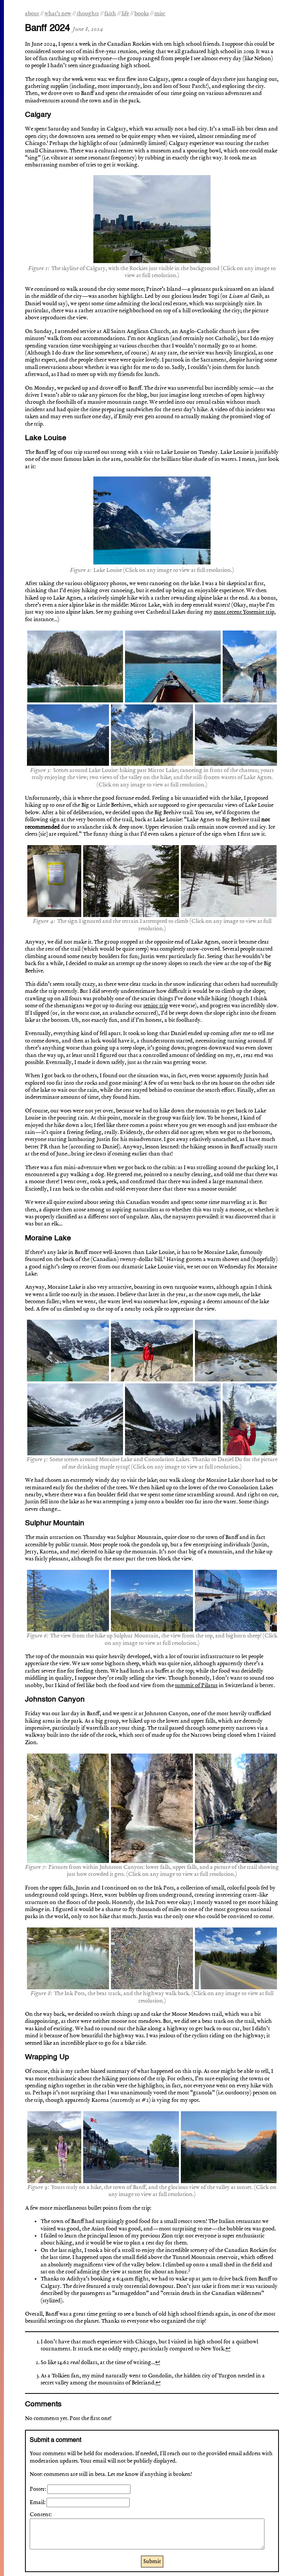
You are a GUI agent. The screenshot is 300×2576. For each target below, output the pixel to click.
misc (160, 14)
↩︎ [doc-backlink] (228, 2349)
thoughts (88, 14)
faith (110, 14)
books (142, 14)
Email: (38, 2503)
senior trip (156, 1006)
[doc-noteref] (47, 143)
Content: (41, 2515)
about (32, 14)
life (125, 14)
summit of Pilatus (196, 1686)
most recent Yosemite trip (244, 612)
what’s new (58, 14)
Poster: (38, 2489)
